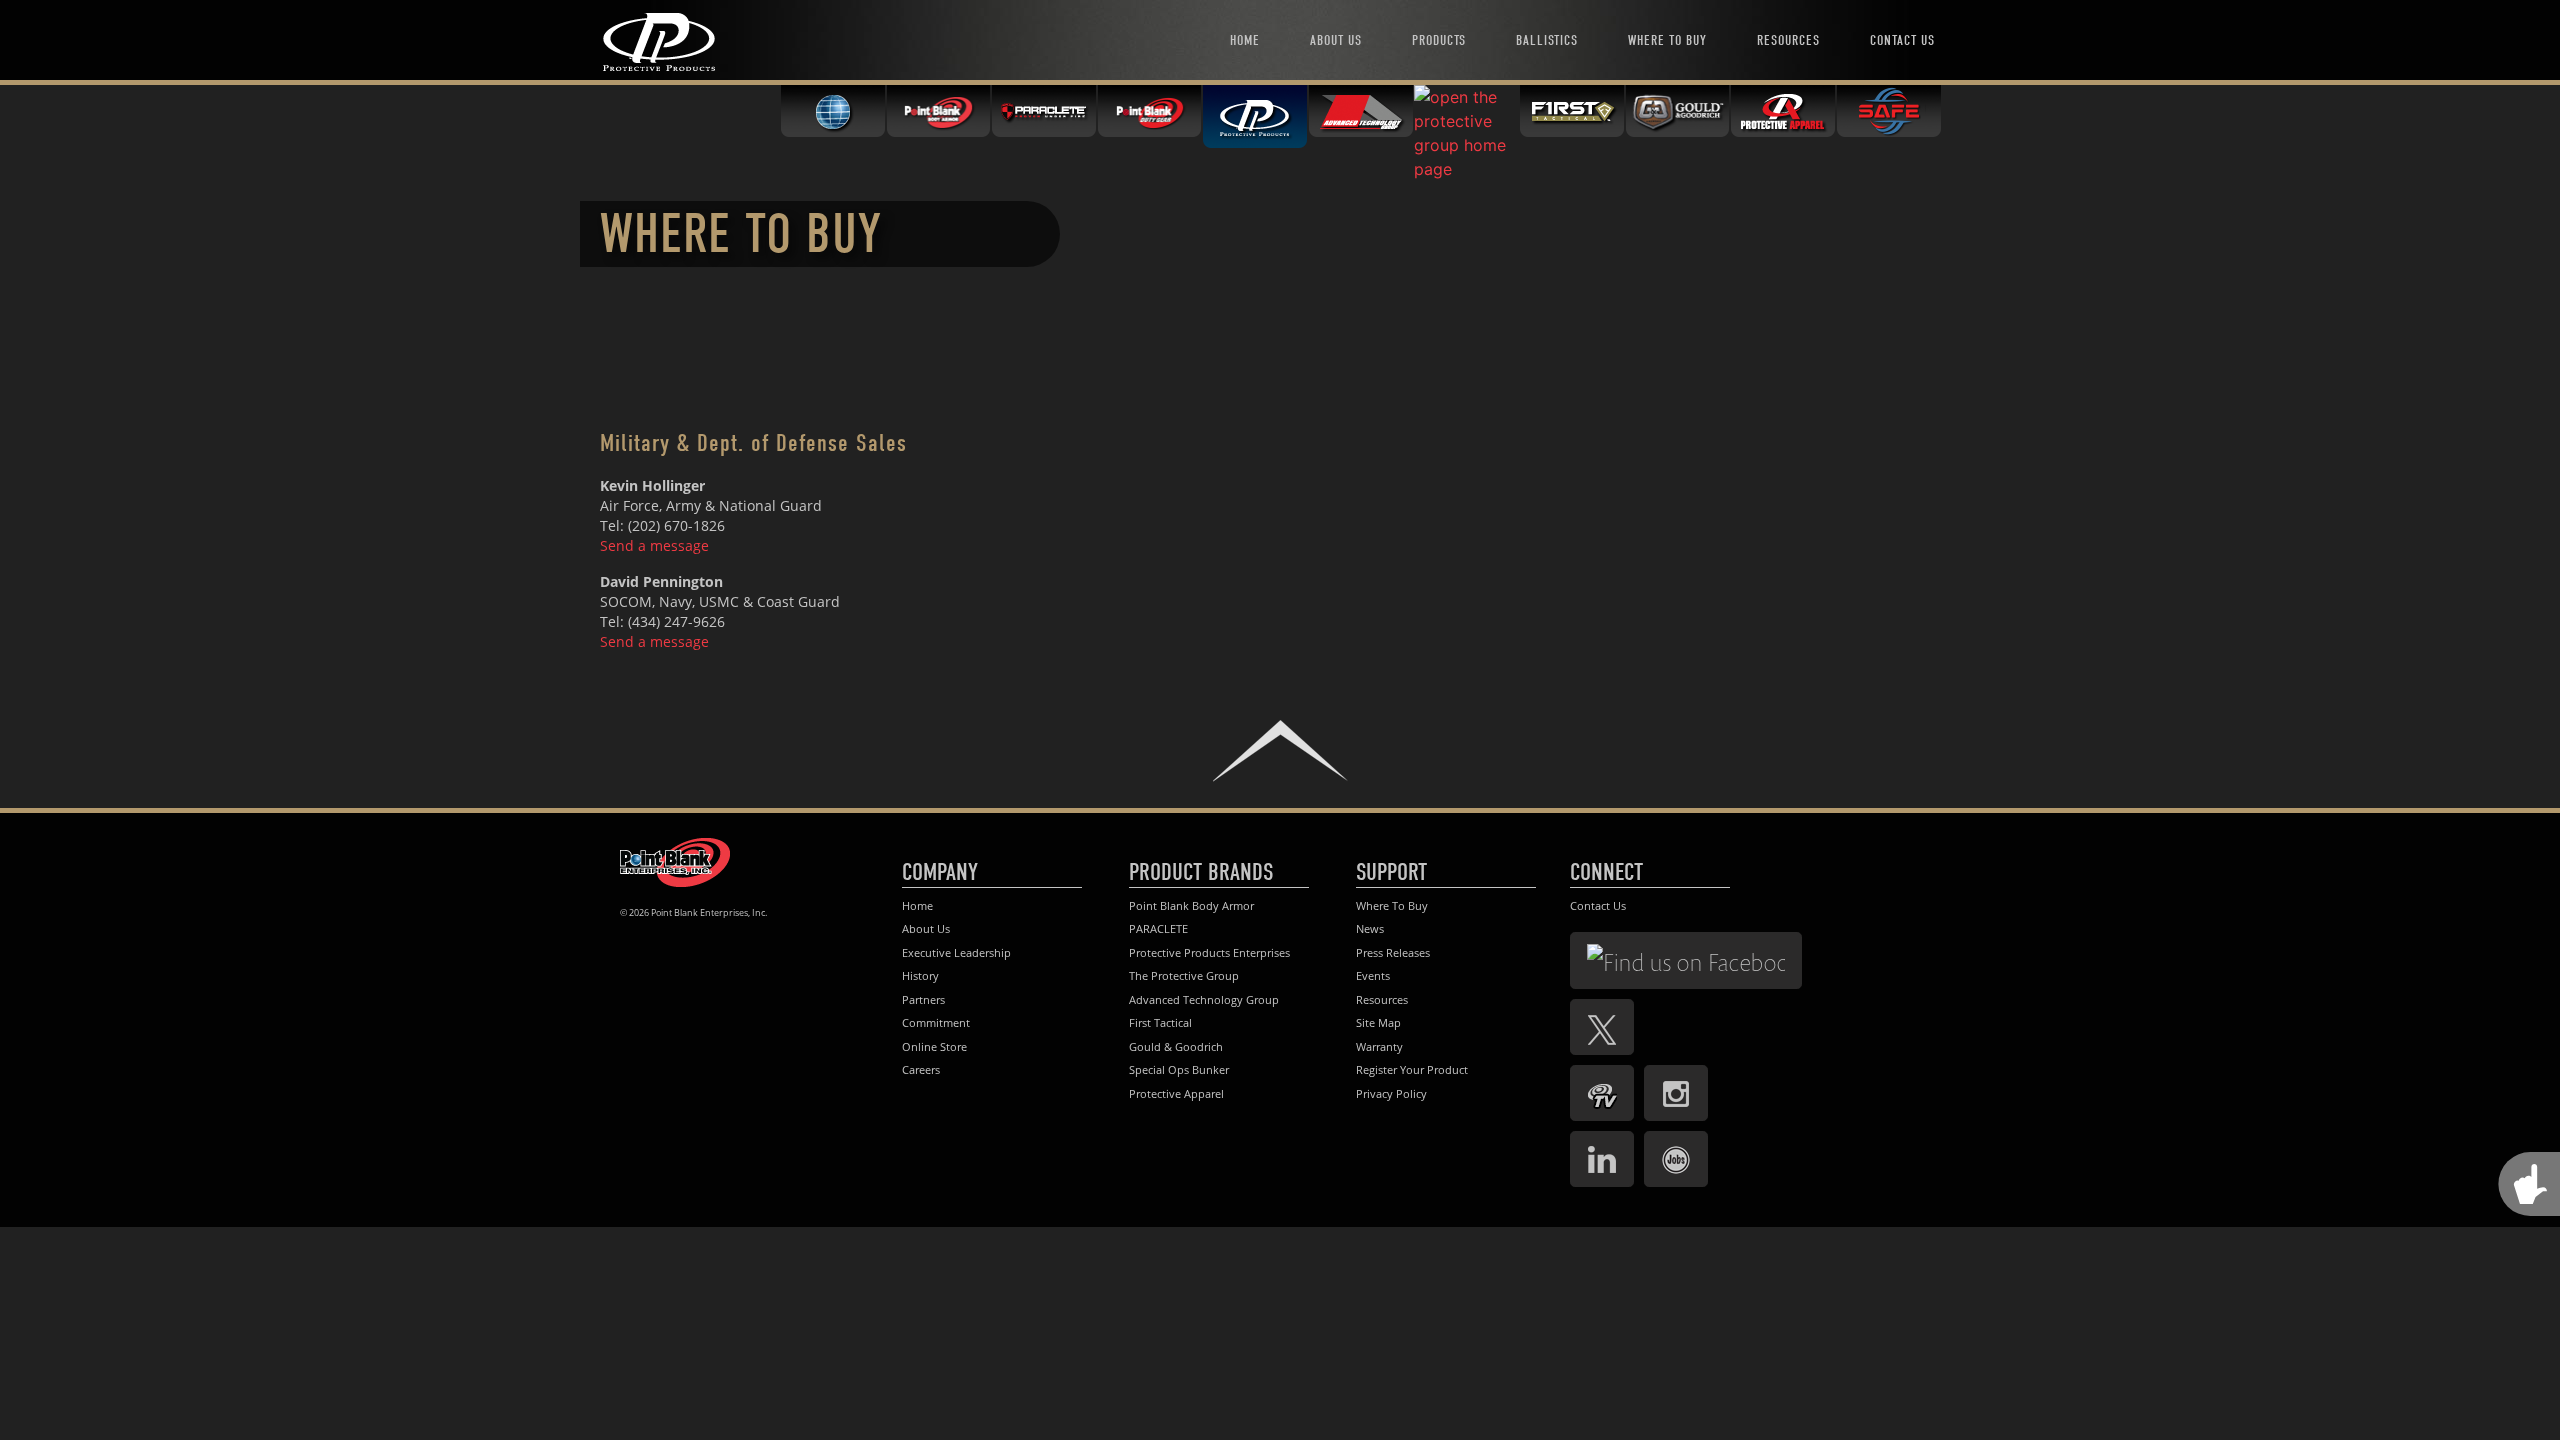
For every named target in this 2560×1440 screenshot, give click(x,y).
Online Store (934, 1046)
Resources (1382, 999)
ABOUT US (1336, 40)
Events (1373, 975)
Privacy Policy (1391, 1093)
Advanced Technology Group (1204, 999)
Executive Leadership (956, 952)
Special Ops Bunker (1179, 1069)
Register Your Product (1412, 1069)
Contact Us (1598, 905)
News (1370, 928)
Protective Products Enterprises (1209, 952)
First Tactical (1160, 1022)
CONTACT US (1902, 40)
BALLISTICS (1547, 40)
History (920, 975)
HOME (1245, 40)
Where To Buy (1392, 905)
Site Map (1378, 1022)
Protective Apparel (1176, 1093)
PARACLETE (1158, 928)
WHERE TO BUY (1667, 40)
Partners (923, 999)
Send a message (654, 545)
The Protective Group (1184, 975)
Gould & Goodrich (1176, 1046)
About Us (926, 928)
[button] (1280, 750)
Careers (921, 1069)
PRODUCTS (1439, 40)
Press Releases (1393, 952)
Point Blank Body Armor (1191, 905)
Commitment (936, 1022)
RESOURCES (1788, 40)
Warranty (1379, 1046)
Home (917, 905)
